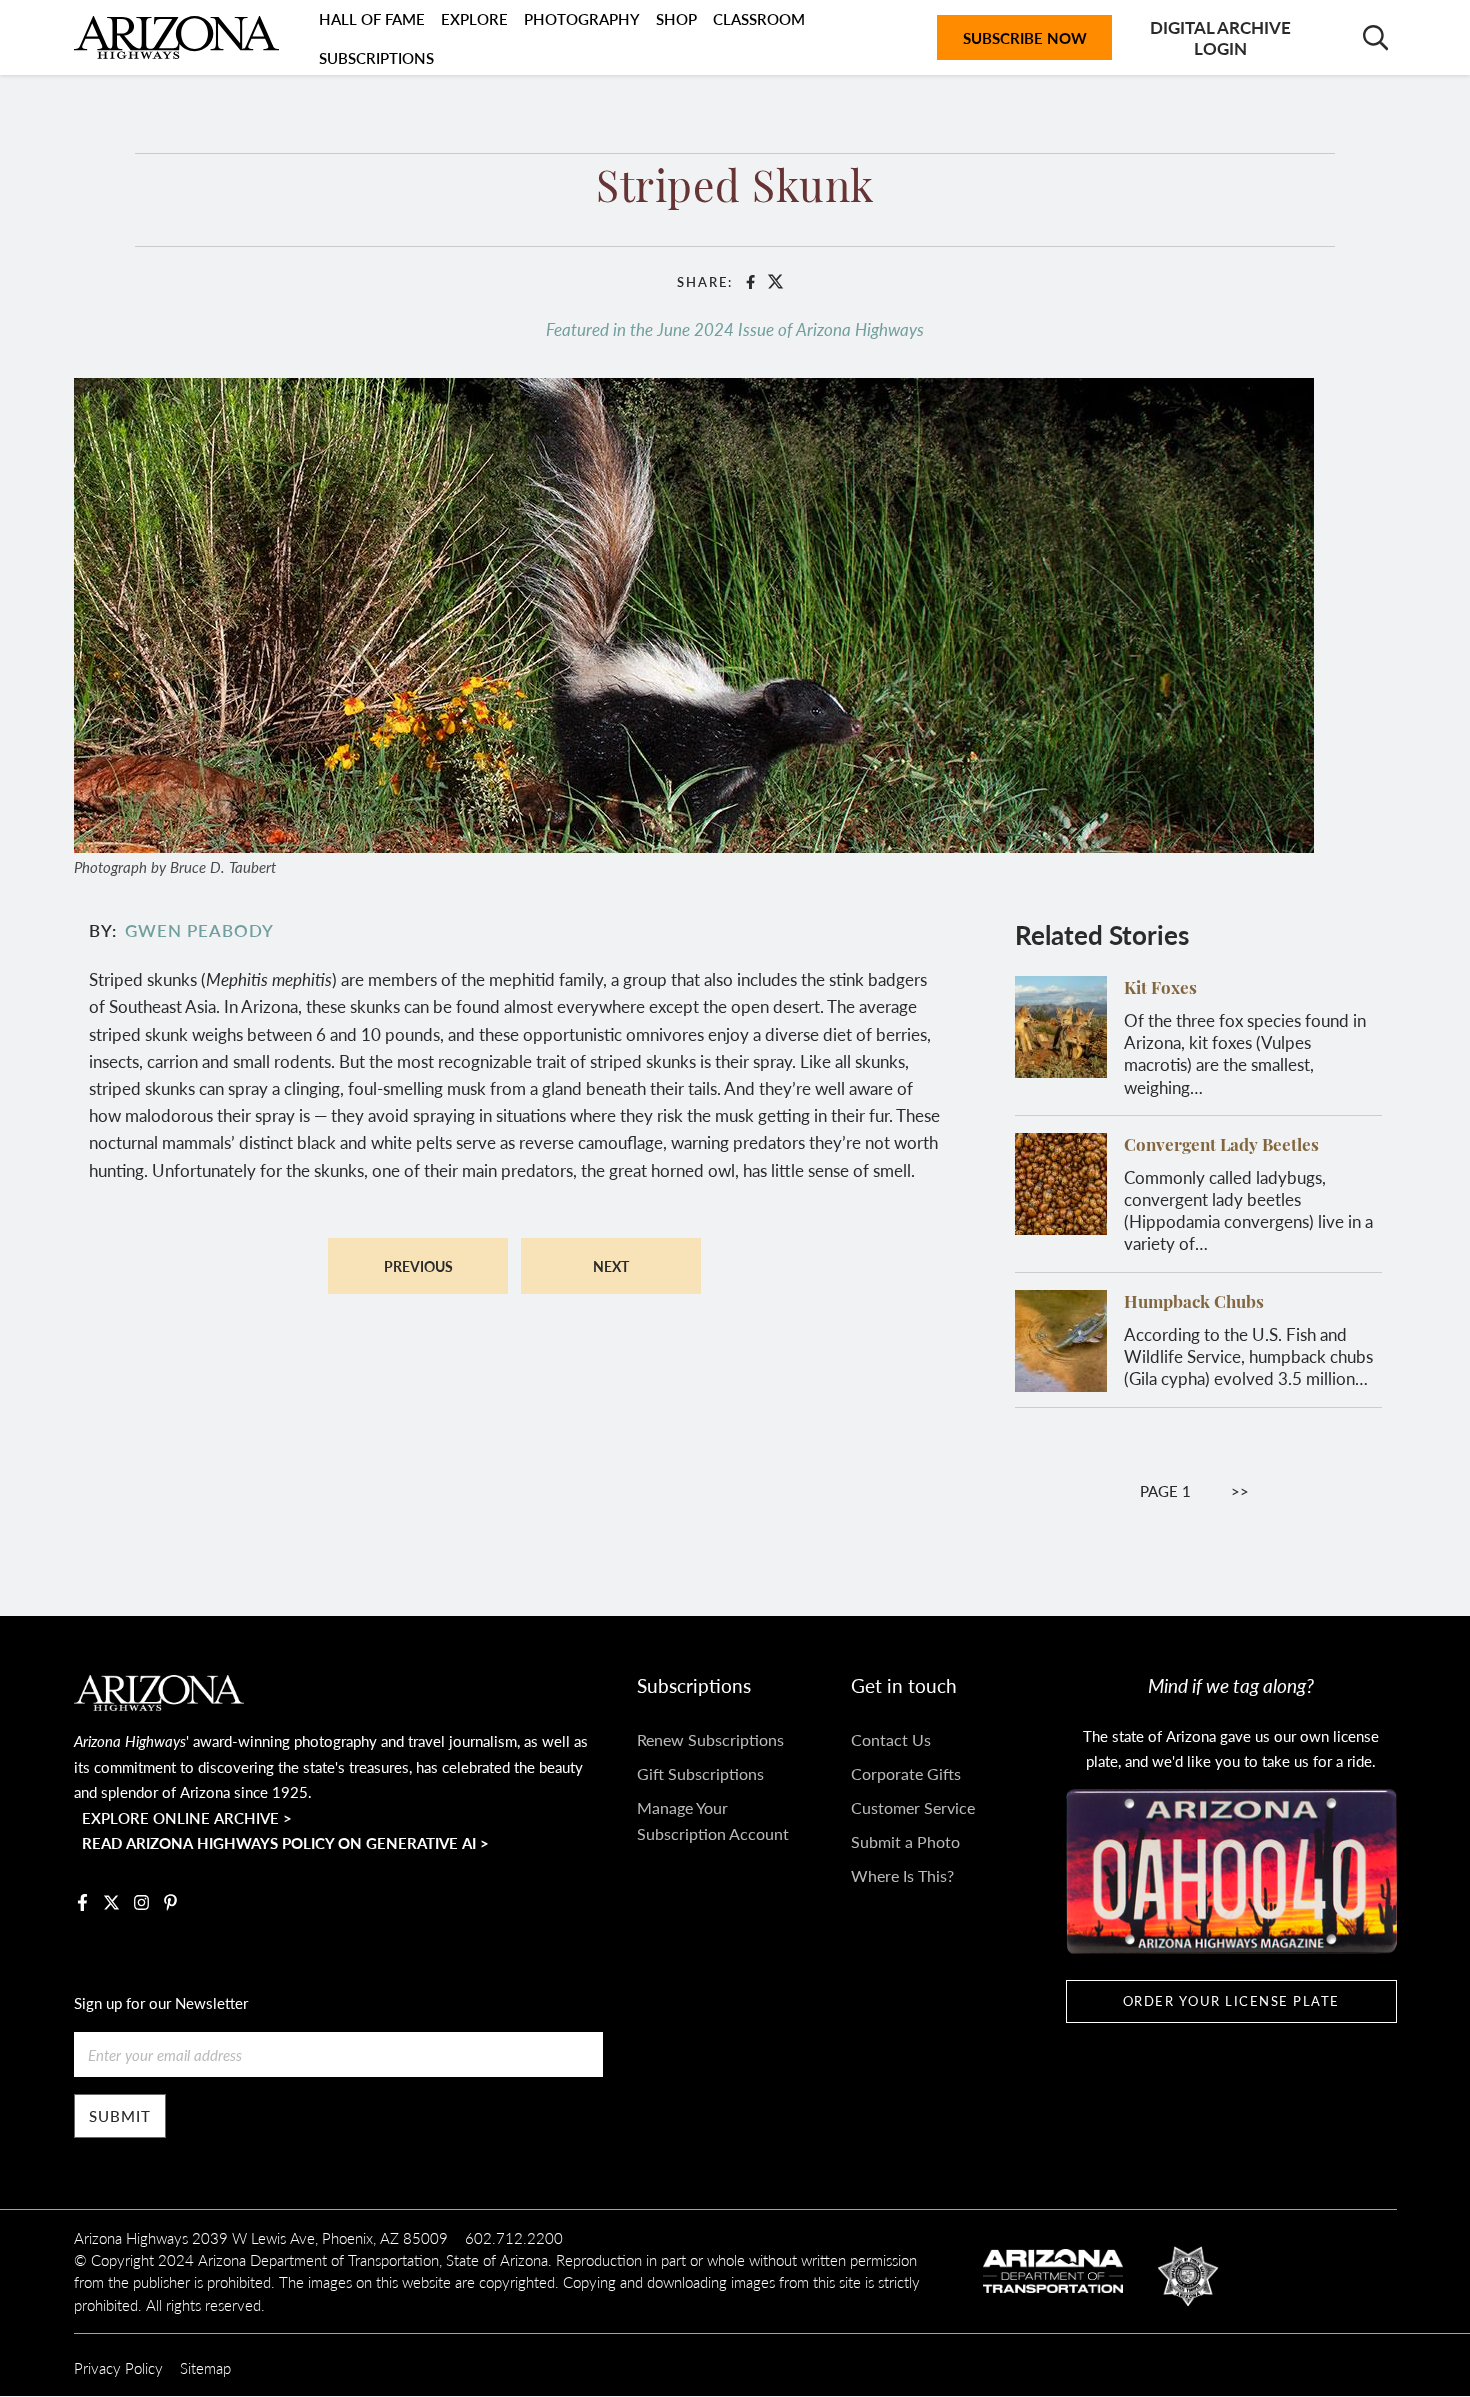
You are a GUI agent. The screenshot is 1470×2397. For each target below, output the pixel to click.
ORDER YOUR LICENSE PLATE (1231, 2001)
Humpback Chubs (1194, 1303)
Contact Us (891, 1739)
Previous (418, 1266)
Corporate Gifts (906, 1773)
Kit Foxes (1160, 989)
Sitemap (205, 2367)
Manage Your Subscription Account (713, 1820)
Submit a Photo (905, 1841)
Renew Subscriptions (710, 1739)
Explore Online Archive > (187, 1817)
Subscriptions (376, 57)
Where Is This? (902, 1875)
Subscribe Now (1025, 37)
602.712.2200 (514, 2237)
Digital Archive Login (1220, 37)
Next (611, 1266)
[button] (694, 612)
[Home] (176, 37)
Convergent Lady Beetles (1221, 1146)
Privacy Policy (118, 2367)
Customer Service (913, 1807)
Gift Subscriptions (700, 1773)
